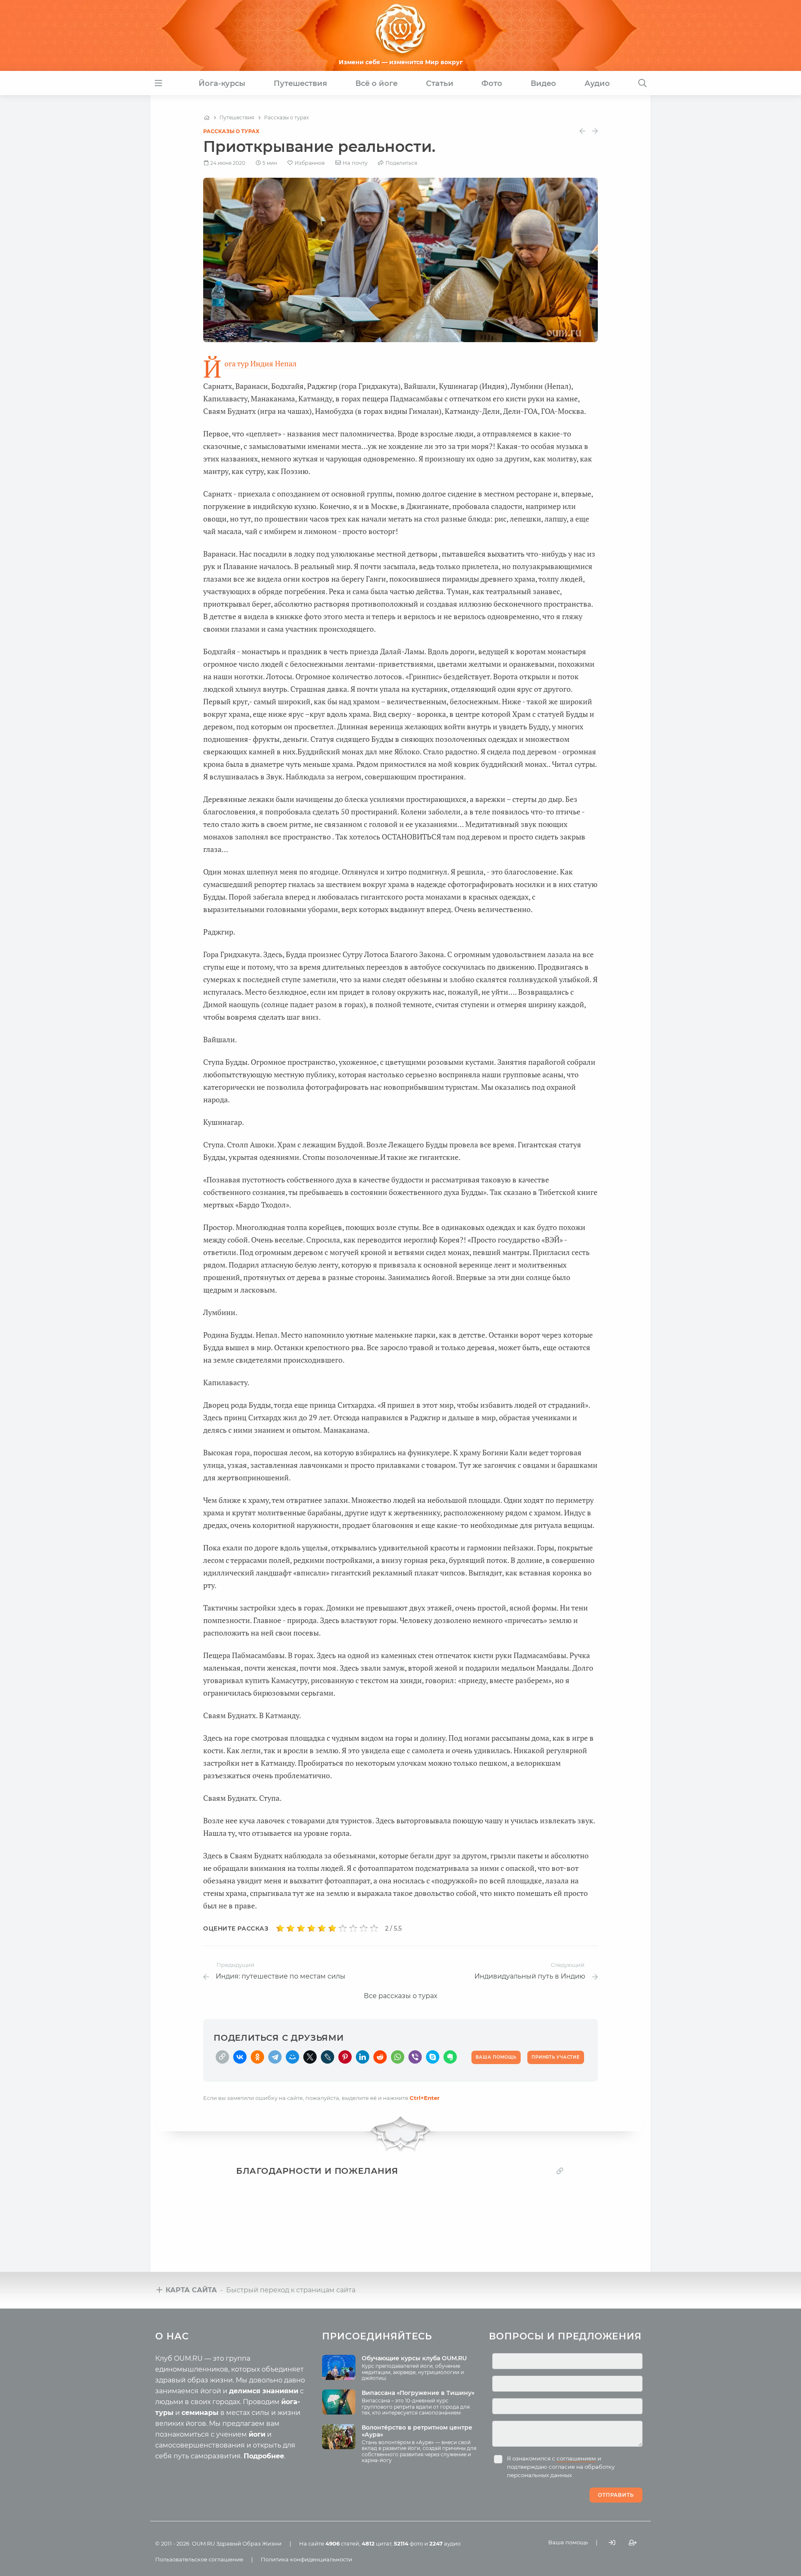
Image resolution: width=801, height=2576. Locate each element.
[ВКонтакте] (240, 2057)
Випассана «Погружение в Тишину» (418, 2393)
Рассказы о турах (231, 131)
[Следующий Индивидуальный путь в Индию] (595, 131)
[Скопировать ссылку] (222, 2057)
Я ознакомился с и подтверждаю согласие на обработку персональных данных (561, 2467)
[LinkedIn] (363, 2057)
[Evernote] (450, 2057)
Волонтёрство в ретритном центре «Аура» (417, 2431)
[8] (353, 1928)
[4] (311, 1928)
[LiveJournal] (327, 2057)
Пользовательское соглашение (199, 2559)
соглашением (576, 2458)
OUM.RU (203, 2543)
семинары (200, 2413)
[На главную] (207, 118)
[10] (374, 1928)
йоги (257, 2434)
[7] (343, 1928)
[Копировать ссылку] (560, 2171)
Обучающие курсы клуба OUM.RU (414, 2358)
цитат (377, 2543)
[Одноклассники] (257, 2057)
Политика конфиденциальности (306, 2559)
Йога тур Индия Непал (261, 364)
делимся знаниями (264, 2391)
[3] (301, 1928)
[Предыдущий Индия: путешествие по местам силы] (582, 131)
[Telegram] (275, 2057)
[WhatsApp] (398, 2057)
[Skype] (433, 2057)
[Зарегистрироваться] (633, 2543)
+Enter (425, 2098)
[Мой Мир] (292, 2057)
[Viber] (415, 2057)
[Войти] (612, 2543)
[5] (322, 1928)
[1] (280, 1928)
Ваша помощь (568, 2542)
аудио (445, 2543)
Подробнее (264, 2456)
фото (408, 2543)
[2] (291, 1928)
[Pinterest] (345, 2057)
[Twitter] (310, 2057)
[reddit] (380, 2057)
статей (342, 2543)
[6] (332, 1928)
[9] (364, 1928)
